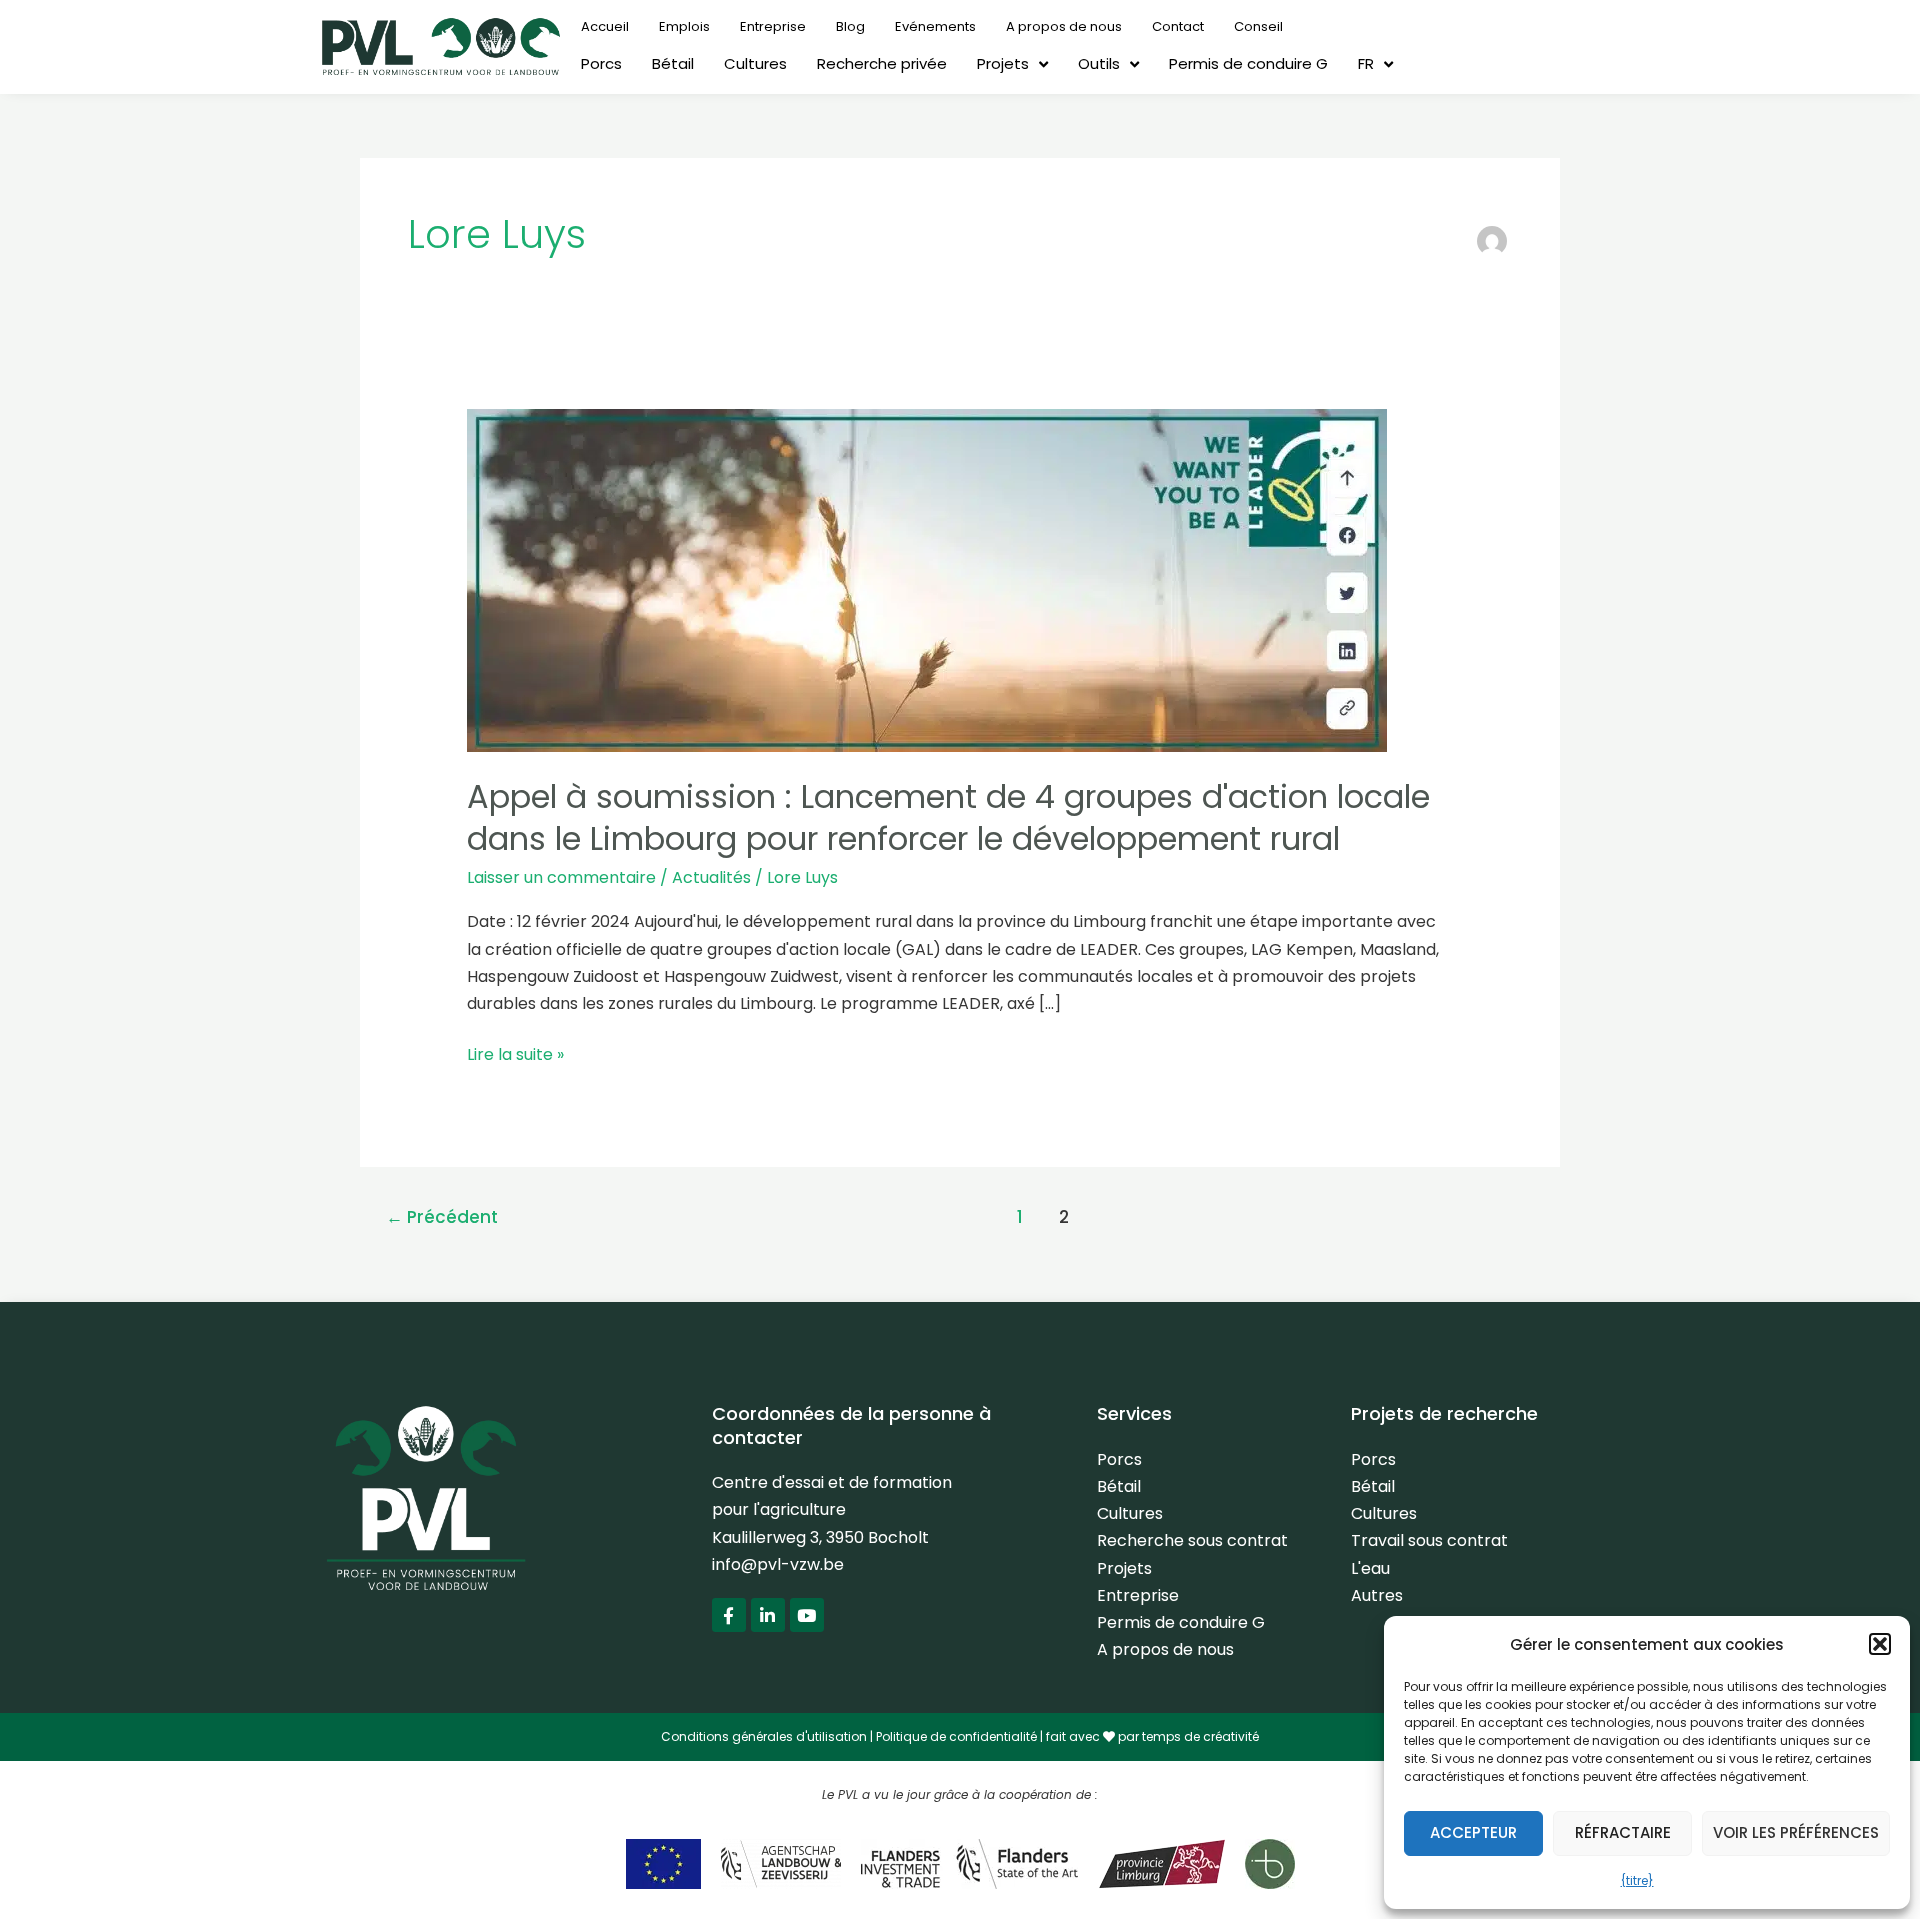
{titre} (1637, 1880)
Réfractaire (1623, 1832)
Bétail (673, 63)
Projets (1003, 63)
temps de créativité (1200, 1736)
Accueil (605, 26)
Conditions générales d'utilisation (764, 1736)
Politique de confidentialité (956, 1736)
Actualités (711, 877)
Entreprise (773, 26)
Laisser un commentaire (561, 877)
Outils (1099, 63)
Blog (850, 26)
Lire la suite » (515, 1053)
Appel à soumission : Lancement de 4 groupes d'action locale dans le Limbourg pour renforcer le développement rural (948, 817)
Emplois (684, 26)
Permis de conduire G (1248, 63)
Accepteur (1473, 1832)
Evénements (935, 26)
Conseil (1258, 26)
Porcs (601, 63)
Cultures (755, 63)
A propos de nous (1064, 26)
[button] (1880, 1644)
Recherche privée (882, 63)
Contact (1178, 26)
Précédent (442, 1217)
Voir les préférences (1796, 1832)
